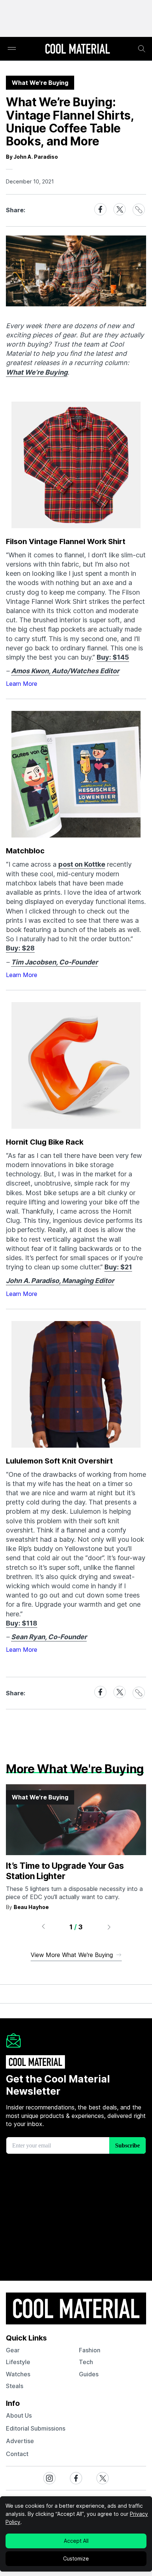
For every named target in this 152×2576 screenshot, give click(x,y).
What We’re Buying (37, 372)
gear (13, 2350)
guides (89, 2374)
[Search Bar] (142, 49)
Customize (76, 2558)
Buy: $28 (20, 948)
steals (15, 2386)
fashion (90, 2350)
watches (18, 2374)
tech (86, 2362)
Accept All (76, 2541)
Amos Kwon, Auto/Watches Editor (65, 671)
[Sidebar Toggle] (12, 49)
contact (17, 2454)
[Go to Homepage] (77, 49)
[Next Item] (109, 1927)
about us (19, 2415)
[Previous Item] (43, 1927)
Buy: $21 (118, 1267)
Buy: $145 (113, 657)
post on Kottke (82, 864)
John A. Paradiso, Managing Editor (60, 1281)
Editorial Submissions (36, 2428)
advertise (20, 2441)
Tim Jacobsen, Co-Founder (54, 962)
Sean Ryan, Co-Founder (49, 1637)
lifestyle (18, 2362)
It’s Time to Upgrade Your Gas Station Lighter (65, 1871)
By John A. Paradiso (32, 157)
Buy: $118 (22, 1623)
